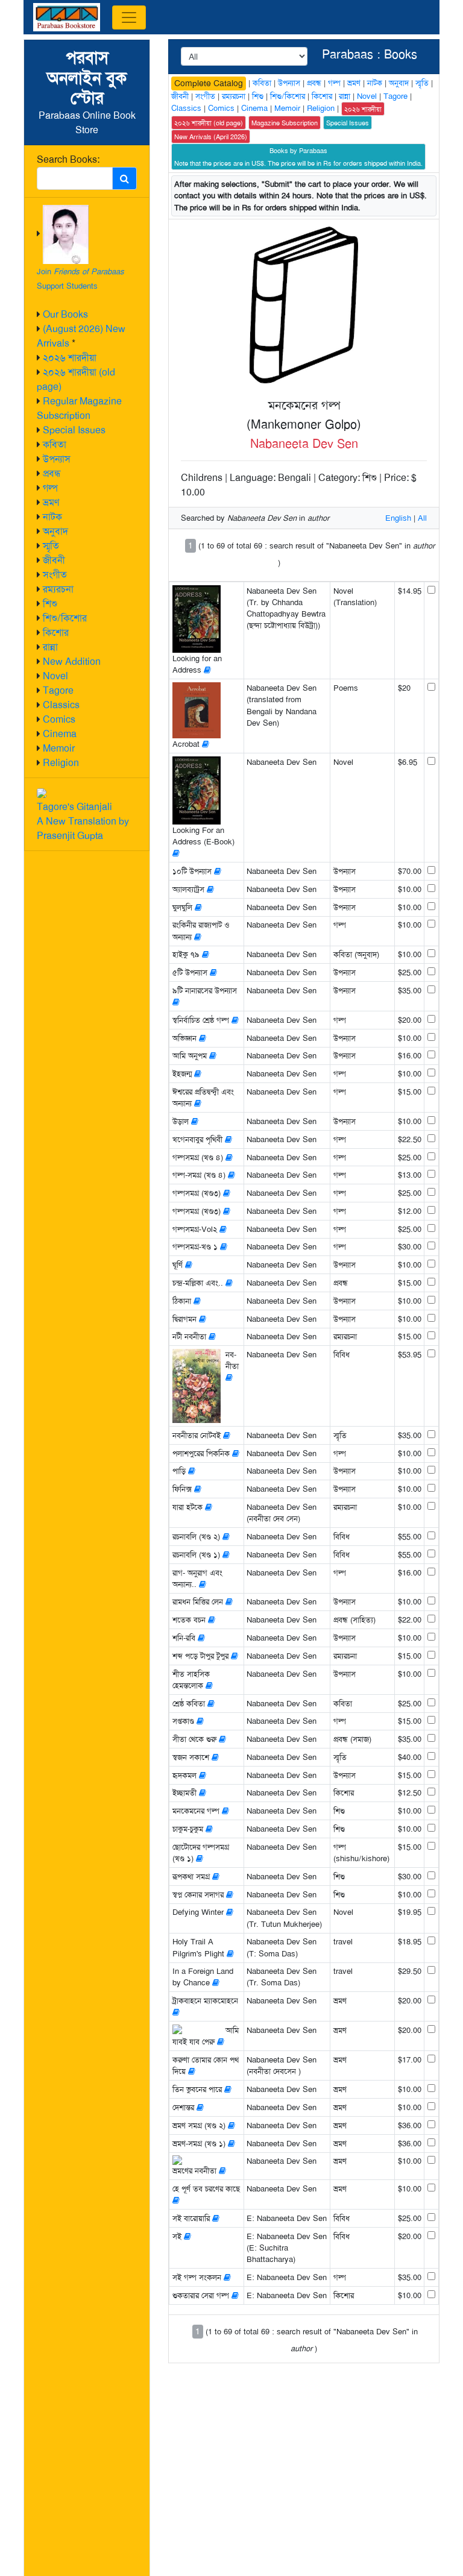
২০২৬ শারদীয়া (70, 358)
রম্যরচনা (58, 589)
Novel (55, 676)
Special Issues (74, 430)
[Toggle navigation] (129, 17)
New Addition (72, 661)
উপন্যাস (57, 459)
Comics (59, 719)
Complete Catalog (209, 83)
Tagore (58, 690)
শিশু (50, 604)
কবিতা (55, 445)
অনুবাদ (55, 531)
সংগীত (55, 575)
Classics (61, 705)
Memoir (59, 748)
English (398, 518)
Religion (61, 763)
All (422, 518)
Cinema (60, 734)
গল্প (50, 488)
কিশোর (56, 633)
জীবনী (54, 560)
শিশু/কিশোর (65, 618)
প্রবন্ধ (52, 473)
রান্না (50, 647)
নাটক (52, 517)
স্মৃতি (51, 546)
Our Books (65, 314)
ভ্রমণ (51, 502)
